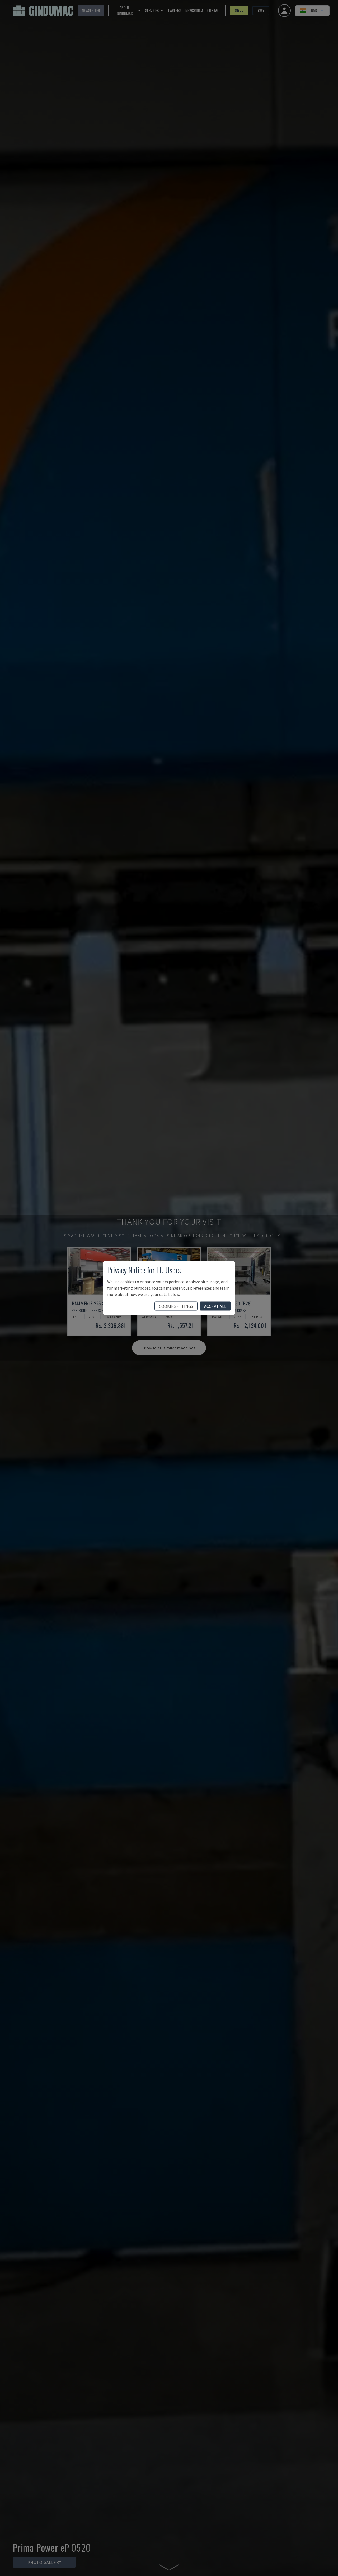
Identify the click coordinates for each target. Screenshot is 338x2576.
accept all (215, 1306)
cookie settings (176, 1306)
